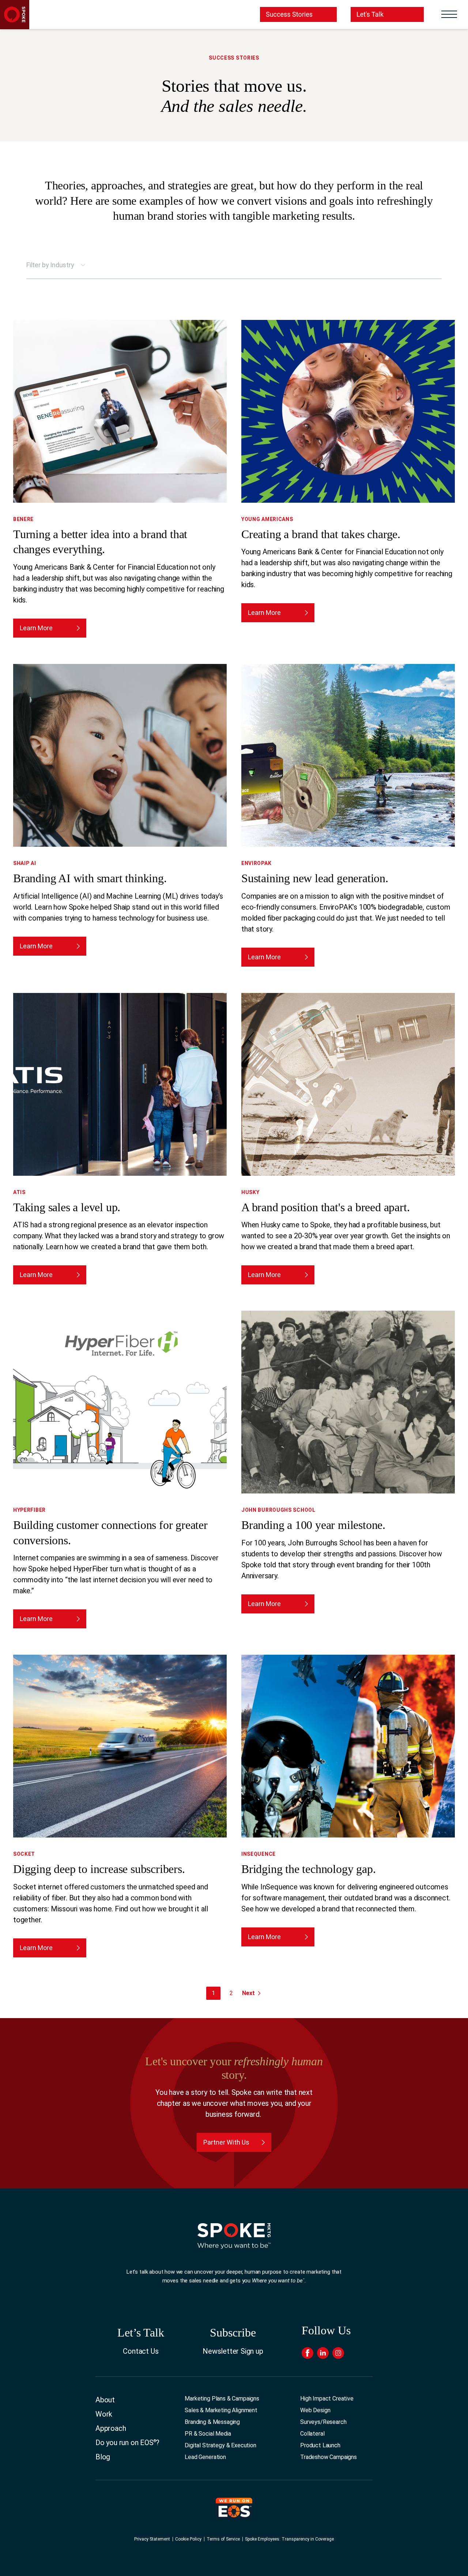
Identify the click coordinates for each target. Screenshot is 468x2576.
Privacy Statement (152, 2539)
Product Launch (320, 2445)
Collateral (312, 2434)
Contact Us (141, 2351)
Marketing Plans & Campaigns (222, 2399)
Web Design (315, 2410)
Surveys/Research (323, 2422)
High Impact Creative (327, 2399)
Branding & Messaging (212, 2422)
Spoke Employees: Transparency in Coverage (289, 2539)
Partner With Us (226, 2142)
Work (104, 2414)
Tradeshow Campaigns (329, 2457)
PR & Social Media (208, 2434)
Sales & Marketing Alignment (221, 2410)
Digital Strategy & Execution (220, 2445)
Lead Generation (205, 2457)
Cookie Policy (188, 2539)
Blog (103, 2457)
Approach (111, 2428)
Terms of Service (223, 2539)
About (105, 2400)
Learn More (36, 628)
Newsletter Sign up (233, 2351)
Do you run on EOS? (127, 2443)
